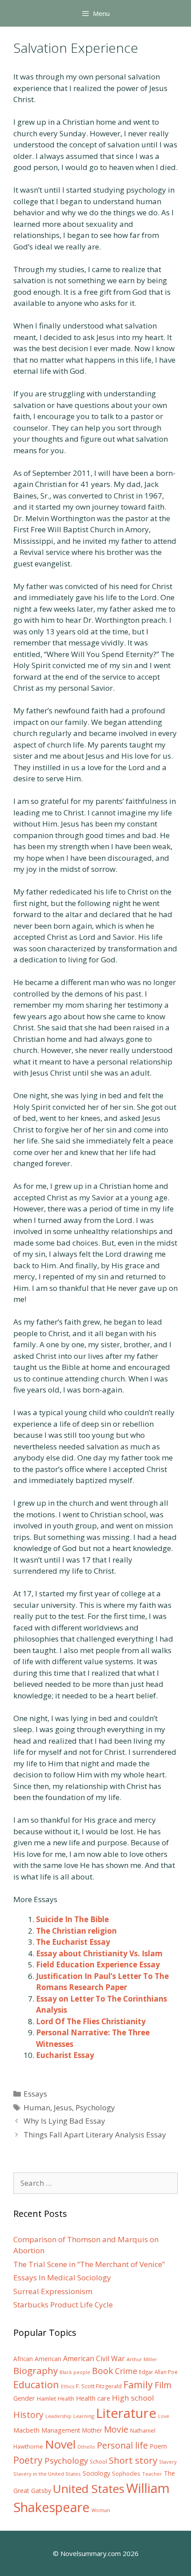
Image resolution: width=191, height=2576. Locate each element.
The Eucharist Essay (73, 1942)
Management (61, 2430)
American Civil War (94, 2358)
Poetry (28, 2460)
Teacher (152, 2474)
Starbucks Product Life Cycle (63, 2305)
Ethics (68, 2386)
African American (37, 2359)
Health (66, 2399)
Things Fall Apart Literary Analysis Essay (95, 2135)
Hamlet (46, 2398)
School (98, 2462)
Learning (84, 2416)
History (28, 2415)
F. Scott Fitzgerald (99, 2386)
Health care (93, 2398)
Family (138, 2384)
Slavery (168, 2462)
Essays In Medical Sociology (62, 2277)
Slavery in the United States (47, 2474)
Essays (35, 2094)
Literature (126, 2413)
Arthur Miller (142, 2359)
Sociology (96, 2473)
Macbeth (26, 2430)
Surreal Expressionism (53, 2291)
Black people (75, 2372)
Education (36, 2384)
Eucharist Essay (65, 2055)
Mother (92, 2430)
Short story (133, 2460)
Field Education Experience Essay (98, 1965)
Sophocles (126, 2473)
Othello (86, 2447)
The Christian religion (76, 1931)
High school (133, 2398)
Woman (101, 2510)
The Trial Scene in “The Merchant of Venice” (89, 2264)
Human (37, 2107)
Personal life (122, 2445)
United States (89, 2489)
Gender (24, 2398)
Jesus (63, 2107)
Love (164, 2416)
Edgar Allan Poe (158, 2372)
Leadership (58, 2416)
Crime (126, 2371)
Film (163, 2385)
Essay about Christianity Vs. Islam (99, 1953)
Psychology (95, 2107)
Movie (116, 2430)
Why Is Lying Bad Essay (64, 2121)
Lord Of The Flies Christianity (91, 2021)
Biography (36, 2370)
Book (103, 2371)
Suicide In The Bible (72, 1919)
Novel (60, 2444)
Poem (158, 2446)
